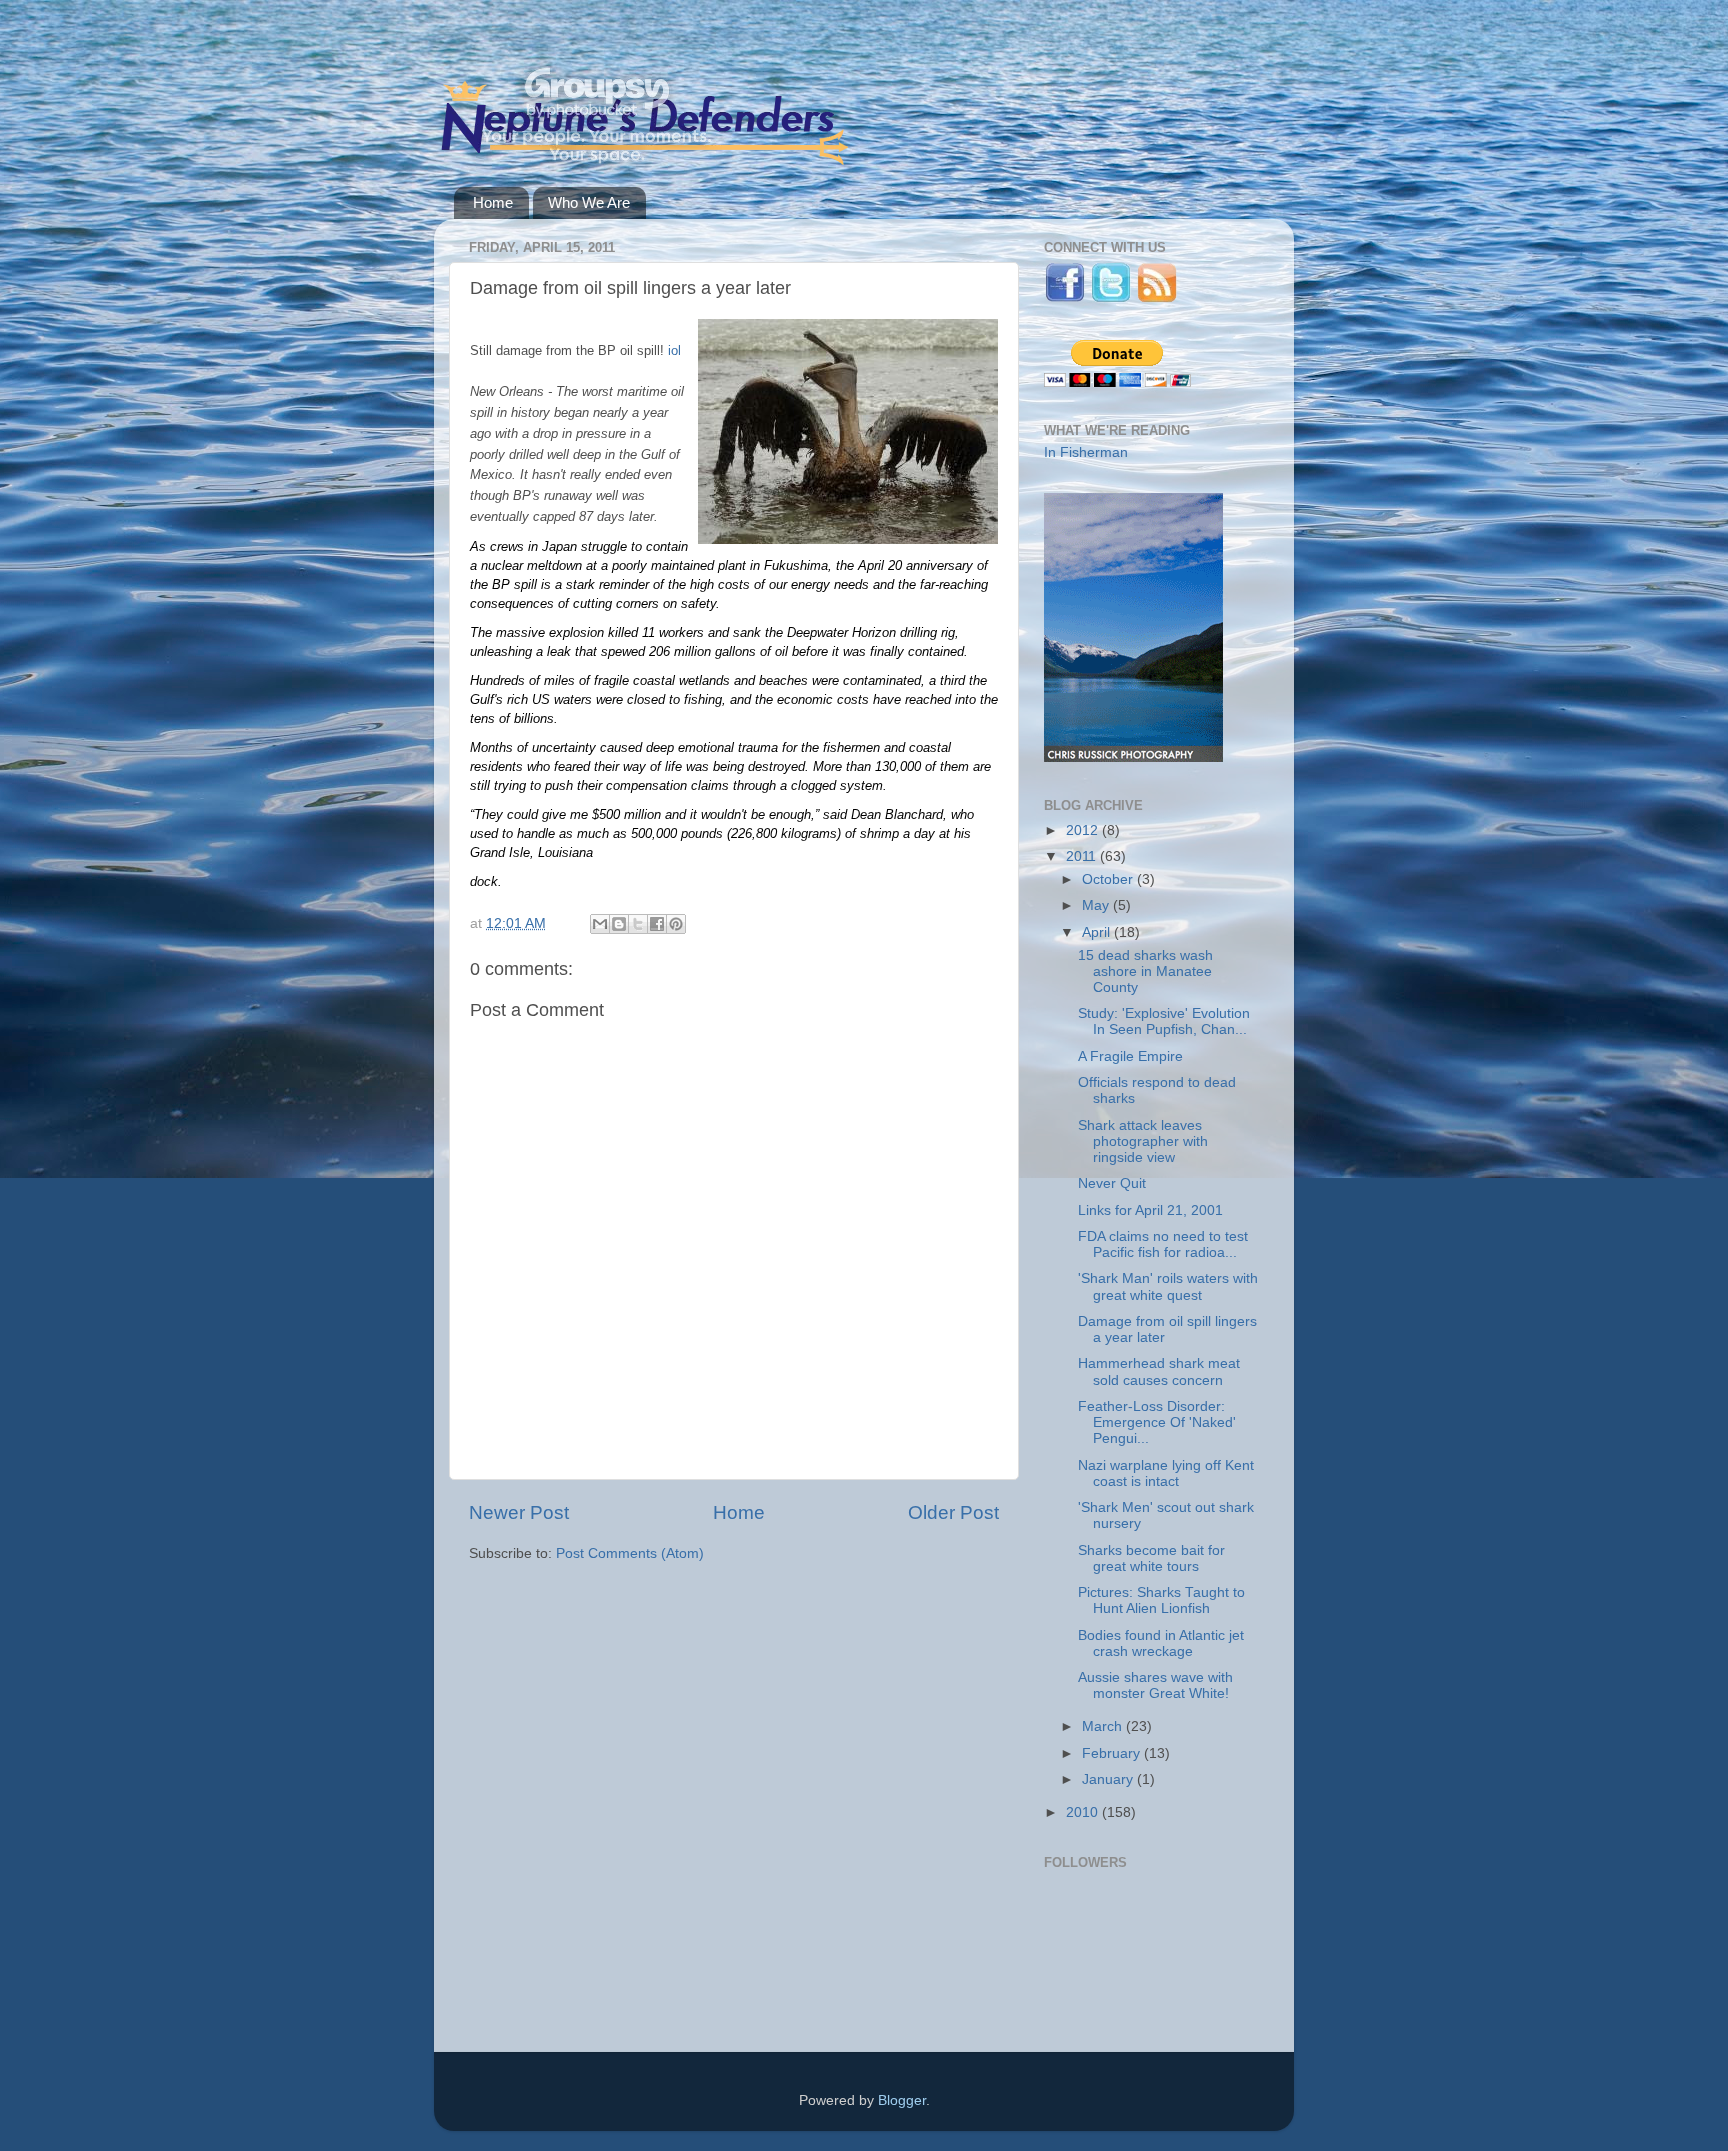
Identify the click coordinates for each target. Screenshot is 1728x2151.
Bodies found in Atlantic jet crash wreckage (1161, 1643)
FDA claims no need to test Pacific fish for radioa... (1163, 1244)
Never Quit (1112, 1183)
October (1109, 879)
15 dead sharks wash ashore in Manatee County (1145, 971)
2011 (1083, 856)
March (1104, 1726)
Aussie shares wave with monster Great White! (1155, 1685)
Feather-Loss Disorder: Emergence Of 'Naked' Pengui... (1157, 1422)
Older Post (953, 1512)
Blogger (902, 2100)
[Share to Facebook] (657, 924)
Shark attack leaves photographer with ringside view (1143, 1141)
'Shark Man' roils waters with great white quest (1168, 1286)
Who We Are (589, 202)
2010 (1084, 1812)
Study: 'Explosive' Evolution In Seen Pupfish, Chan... (1164, 1021)
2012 (1084, 830)
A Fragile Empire (1130, 1056)
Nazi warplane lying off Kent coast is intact (1166, 1473)
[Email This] (600, 924)
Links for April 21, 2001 (1150, 1210)
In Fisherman (1086, 452)
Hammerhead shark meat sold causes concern (1159, 1371)
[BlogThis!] (619, 924)
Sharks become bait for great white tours (1151, 1558)
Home (493, 202)
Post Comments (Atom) (630, 1553)
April (1098, 932)
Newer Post (519, 1512)
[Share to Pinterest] (676, 924)
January (1109, 1779)
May (1097, 905)
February (1113, 1753)
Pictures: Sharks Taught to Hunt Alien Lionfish (1161, 1600)
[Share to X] (638, 924)
